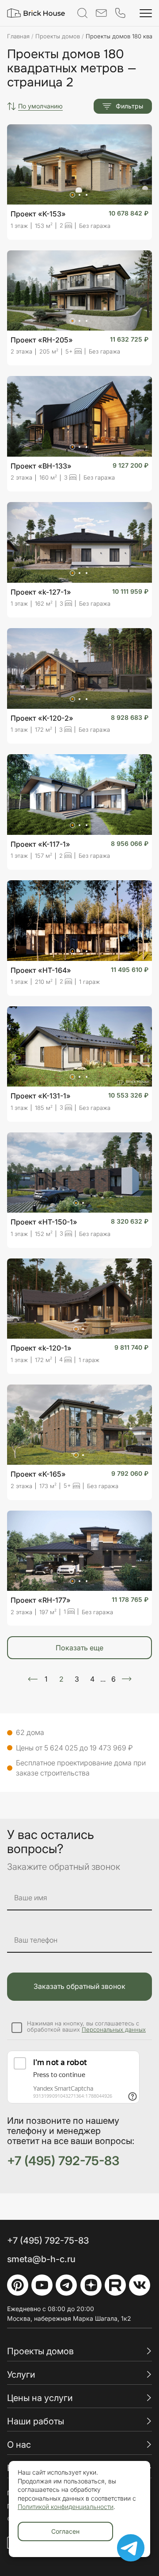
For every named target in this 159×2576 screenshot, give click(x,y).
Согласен (65, 2531)
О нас (19, 2445)
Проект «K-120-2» (42, 718)
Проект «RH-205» (42, 340)
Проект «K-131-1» (41, 1096)
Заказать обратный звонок (79, 1986)
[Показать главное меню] (146, 13)
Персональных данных (114, 2029)
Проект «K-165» (38, 1474)
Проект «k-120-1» (41, 1348)
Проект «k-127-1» (41, 592)
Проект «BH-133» (41, 466)
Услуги (21, 2375)
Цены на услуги (40, 2398)
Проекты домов (40, 2351)
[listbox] (40, 106)
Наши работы (36, 2421)
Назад (33, 1679)
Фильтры (129, 106)
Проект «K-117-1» (40, 844)
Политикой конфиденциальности (66, 2507)
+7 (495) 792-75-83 (63, 2161)
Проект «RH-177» (41, 1600)
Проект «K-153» (38, 214)
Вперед (127, 1679)
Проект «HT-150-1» (44, 1222)
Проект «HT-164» (41, 970)
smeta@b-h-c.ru (41, 2259)
